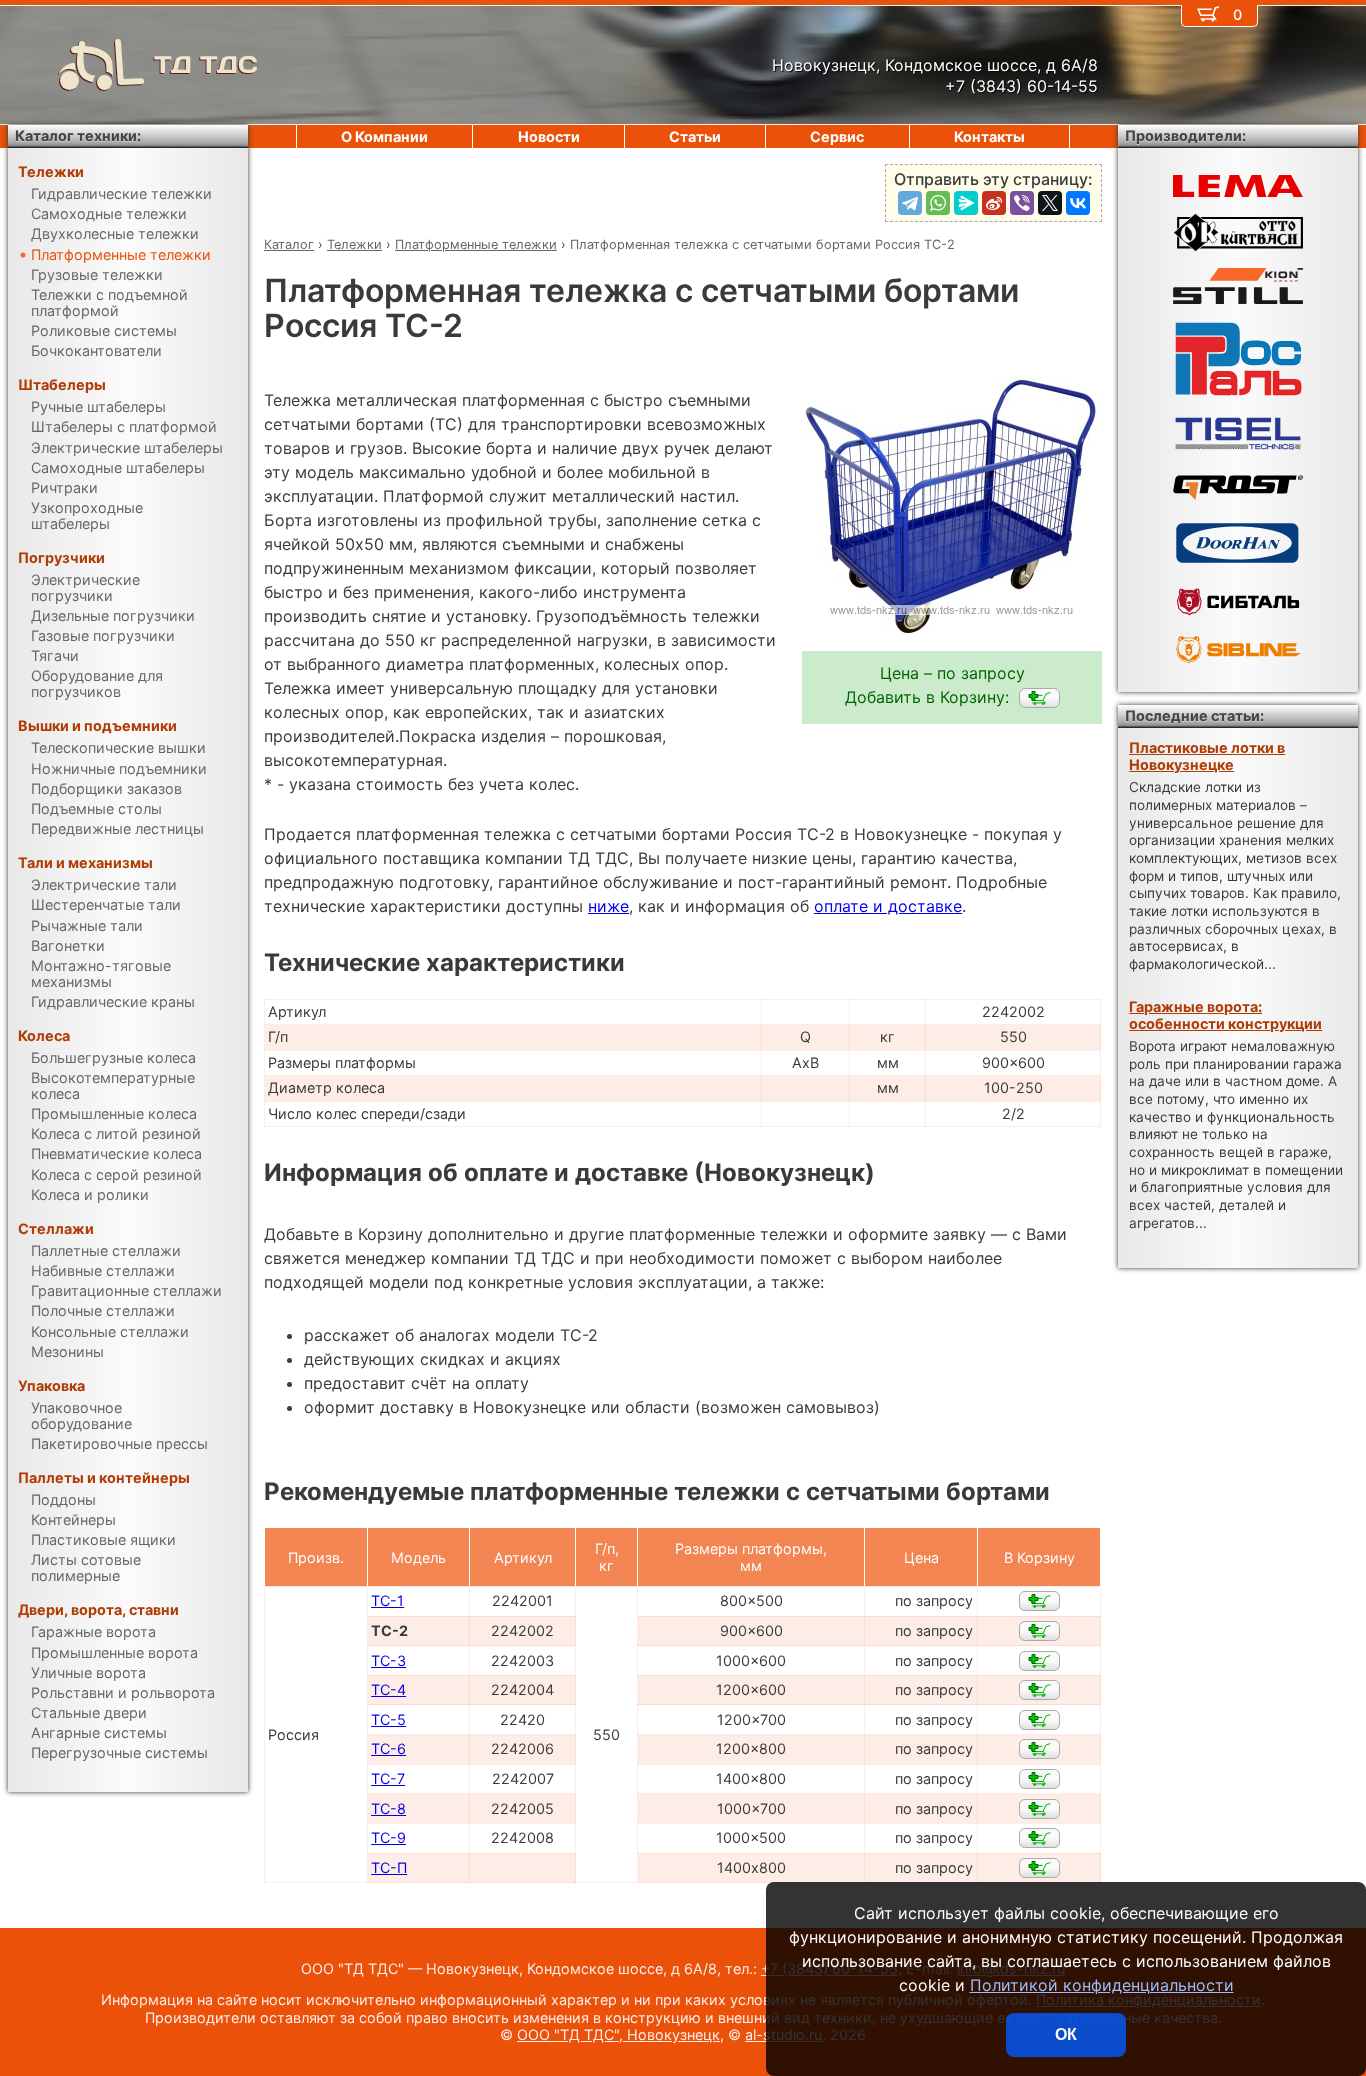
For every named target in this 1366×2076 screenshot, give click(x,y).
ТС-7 (388, 1778)
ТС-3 (388, 1660)
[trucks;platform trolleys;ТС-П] (1039, 1868)
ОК (1066, 2034)
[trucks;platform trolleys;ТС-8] (1039, 1809)
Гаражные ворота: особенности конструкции (1225, 1015)
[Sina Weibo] (994, 203)
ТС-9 (388, 1837)
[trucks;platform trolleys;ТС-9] (1039, 1838)
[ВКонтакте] (1078, 203)
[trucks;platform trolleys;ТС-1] (1039, 1601)
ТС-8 (388, 1808)
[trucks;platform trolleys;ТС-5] (1039, 1720)
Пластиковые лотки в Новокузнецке (1207, 756)
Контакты (989, 136)
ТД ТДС (206, 64)
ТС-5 (388, 1719)
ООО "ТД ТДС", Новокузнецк (618, 2034)
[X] (1050, 203)
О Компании (384, 136)
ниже (608, 906)
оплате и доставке (888, 906)
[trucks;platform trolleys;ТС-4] (1039, 1690)
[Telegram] (910, 203)
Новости (549, 136)
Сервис (837, 136)
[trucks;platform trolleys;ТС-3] (1039, 1661)
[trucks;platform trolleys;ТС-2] (1039, 698)
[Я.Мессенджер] (966, 203)
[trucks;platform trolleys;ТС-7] (1039, 1779)
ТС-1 (387, 1600)
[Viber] (1022, 203)
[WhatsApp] (938, 203)
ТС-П (389, 1867)
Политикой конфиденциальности (1102, 1985)
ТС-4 (388, 1689)
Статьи (695, 136)
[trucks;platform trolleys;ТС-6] (1039, 1749)
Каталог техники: (78, 135)
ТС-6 (388, 1748)
